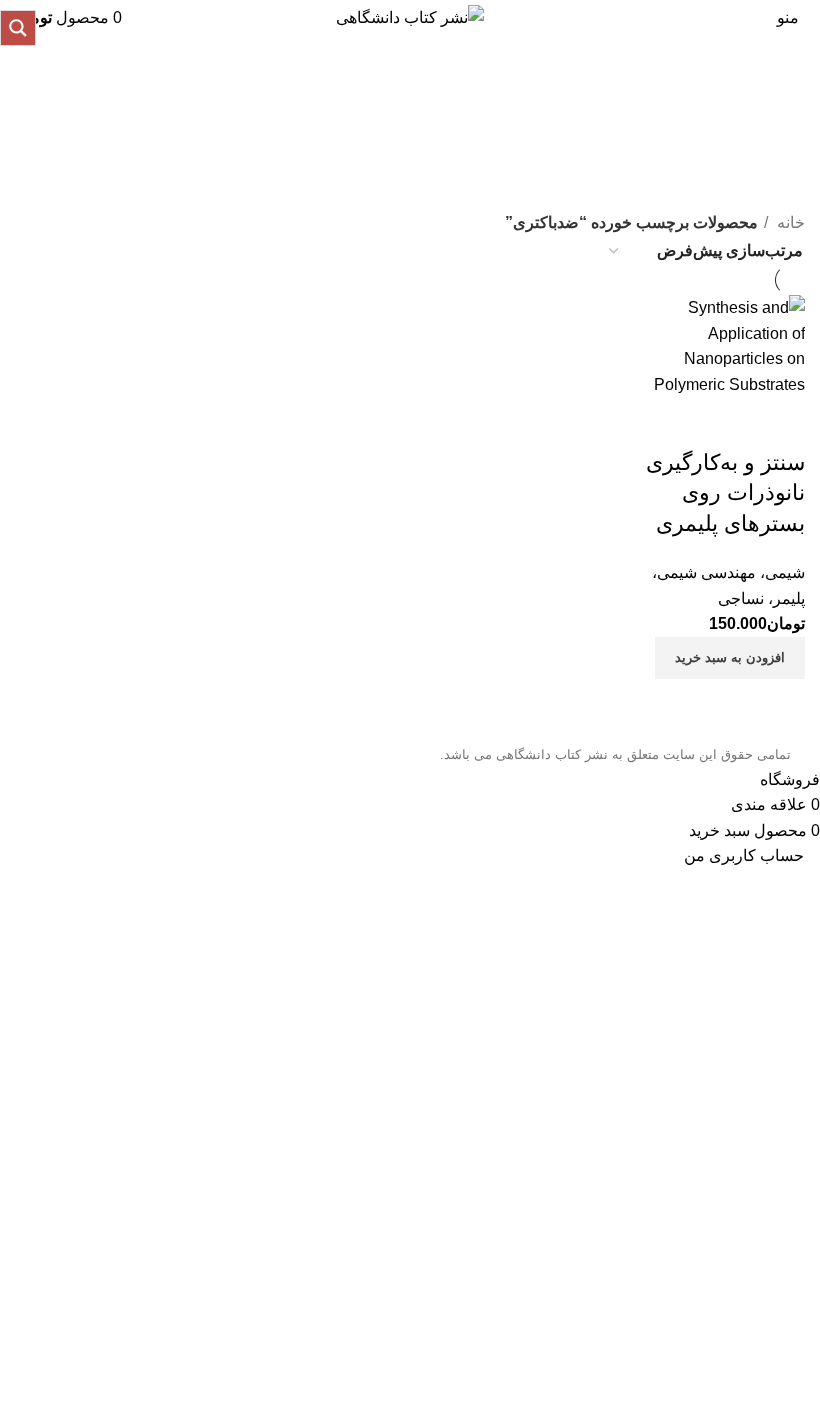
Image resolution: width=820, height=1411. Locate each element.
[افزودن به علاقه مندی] (672, 423)
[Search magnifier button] (18, 28)
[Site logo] (410, 16)
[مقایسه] (780, 423)
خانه (789, 222)
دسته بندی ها (757, 199)
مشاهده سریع (726, 423)
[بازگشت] (780, 101)
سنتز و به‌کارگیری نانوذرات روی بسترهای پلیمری (725, 493)
